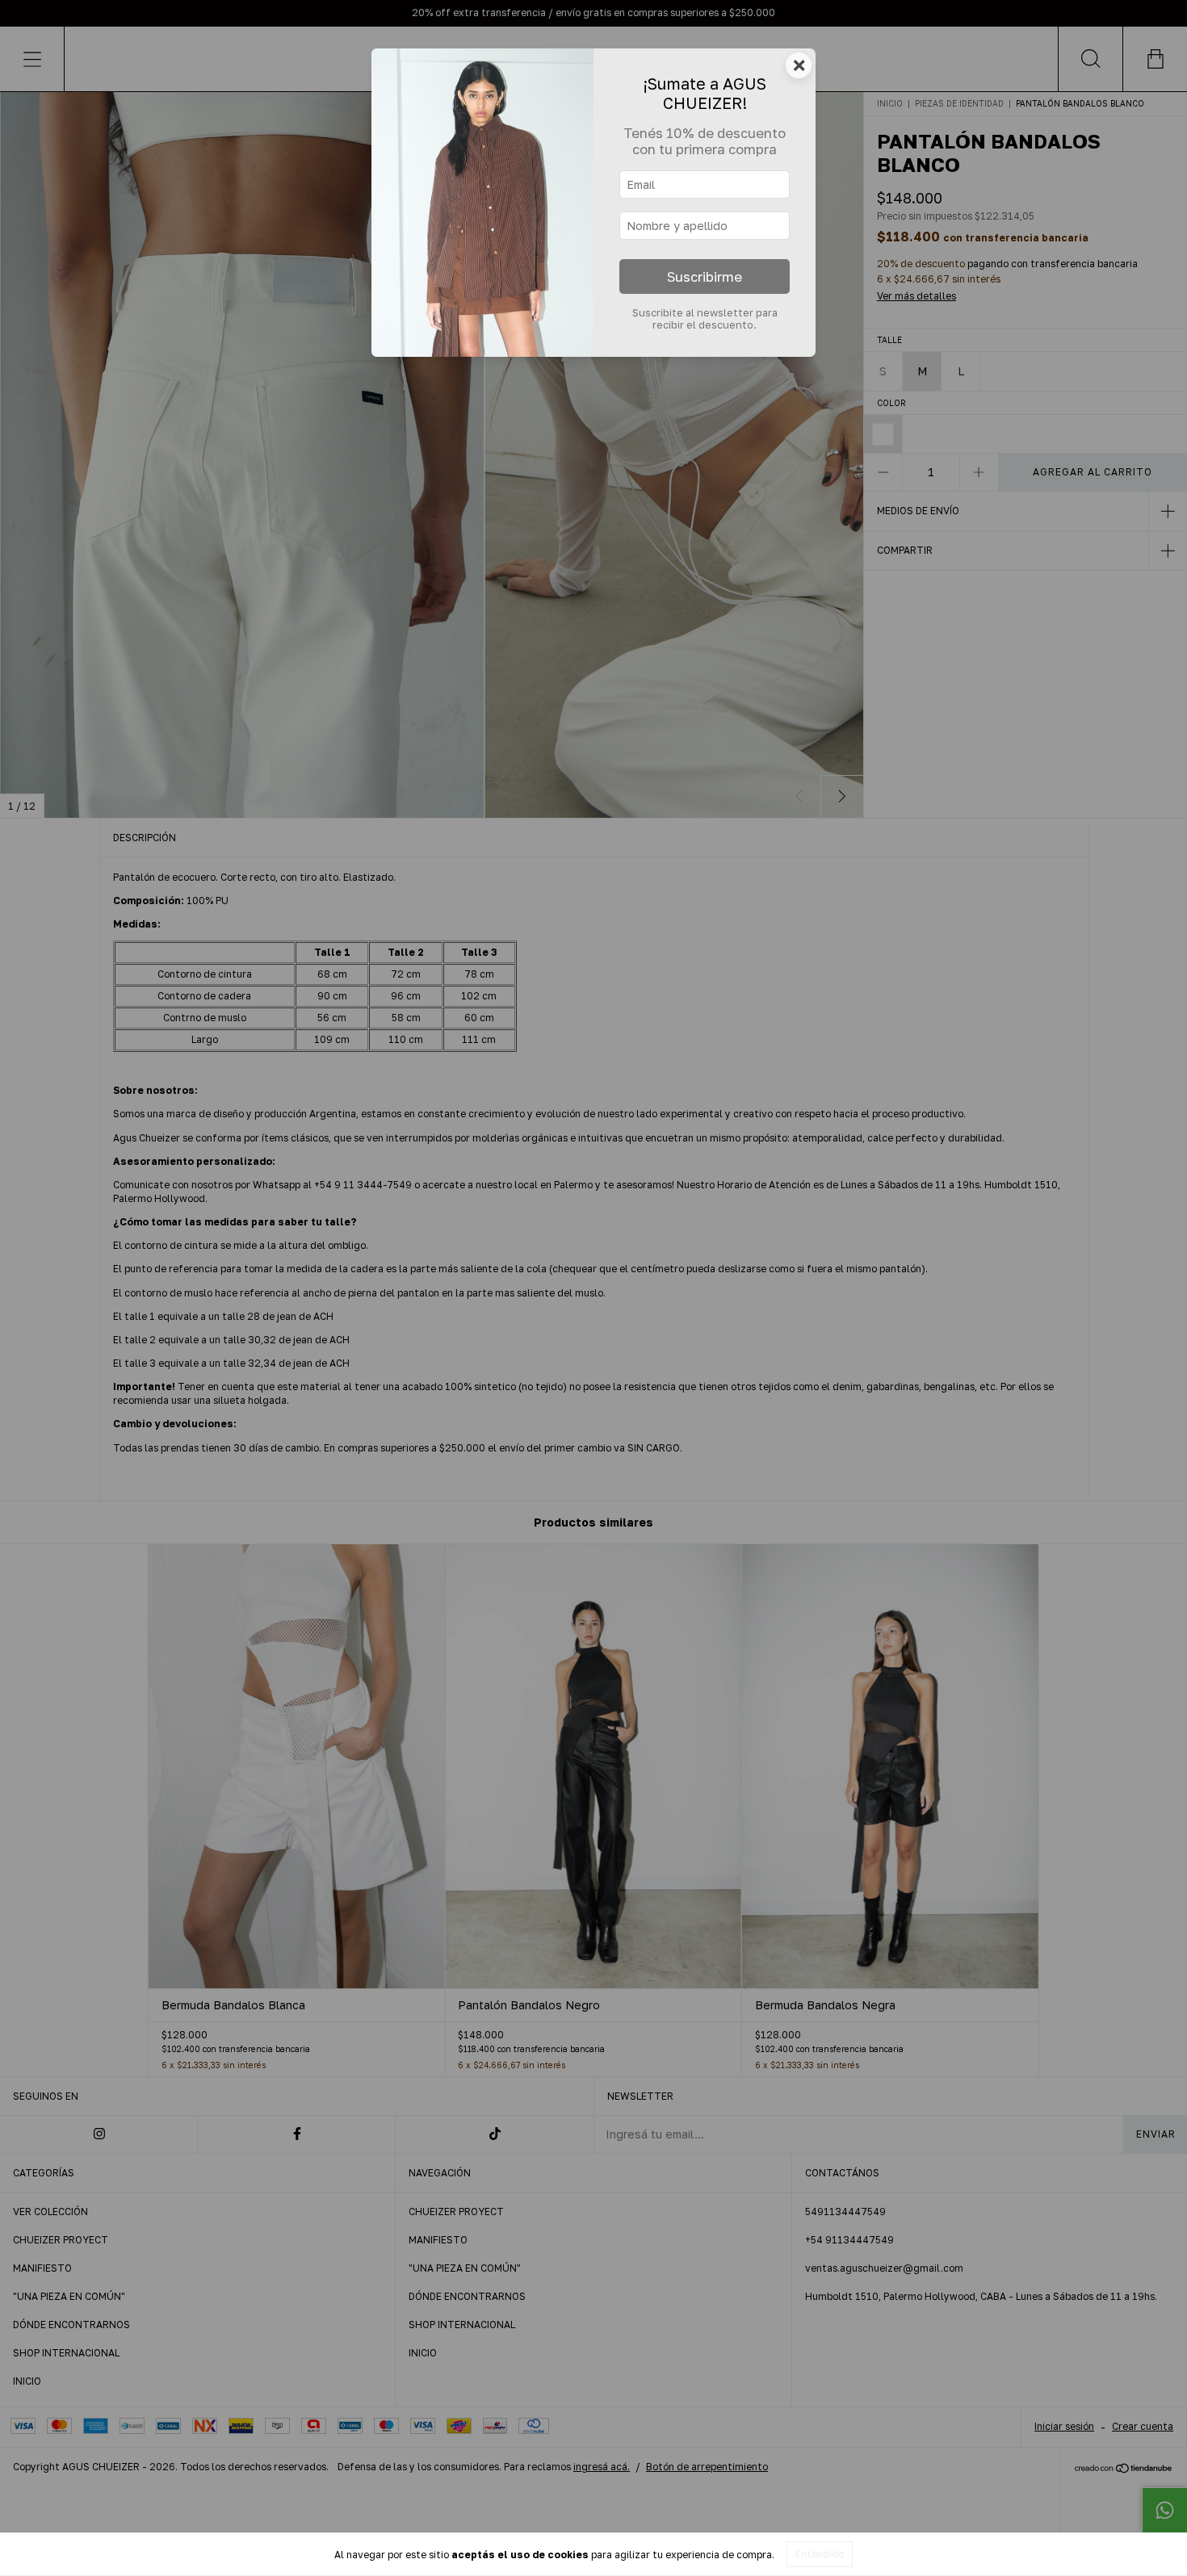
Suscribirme (705, 277)
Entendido (820, 2554)
